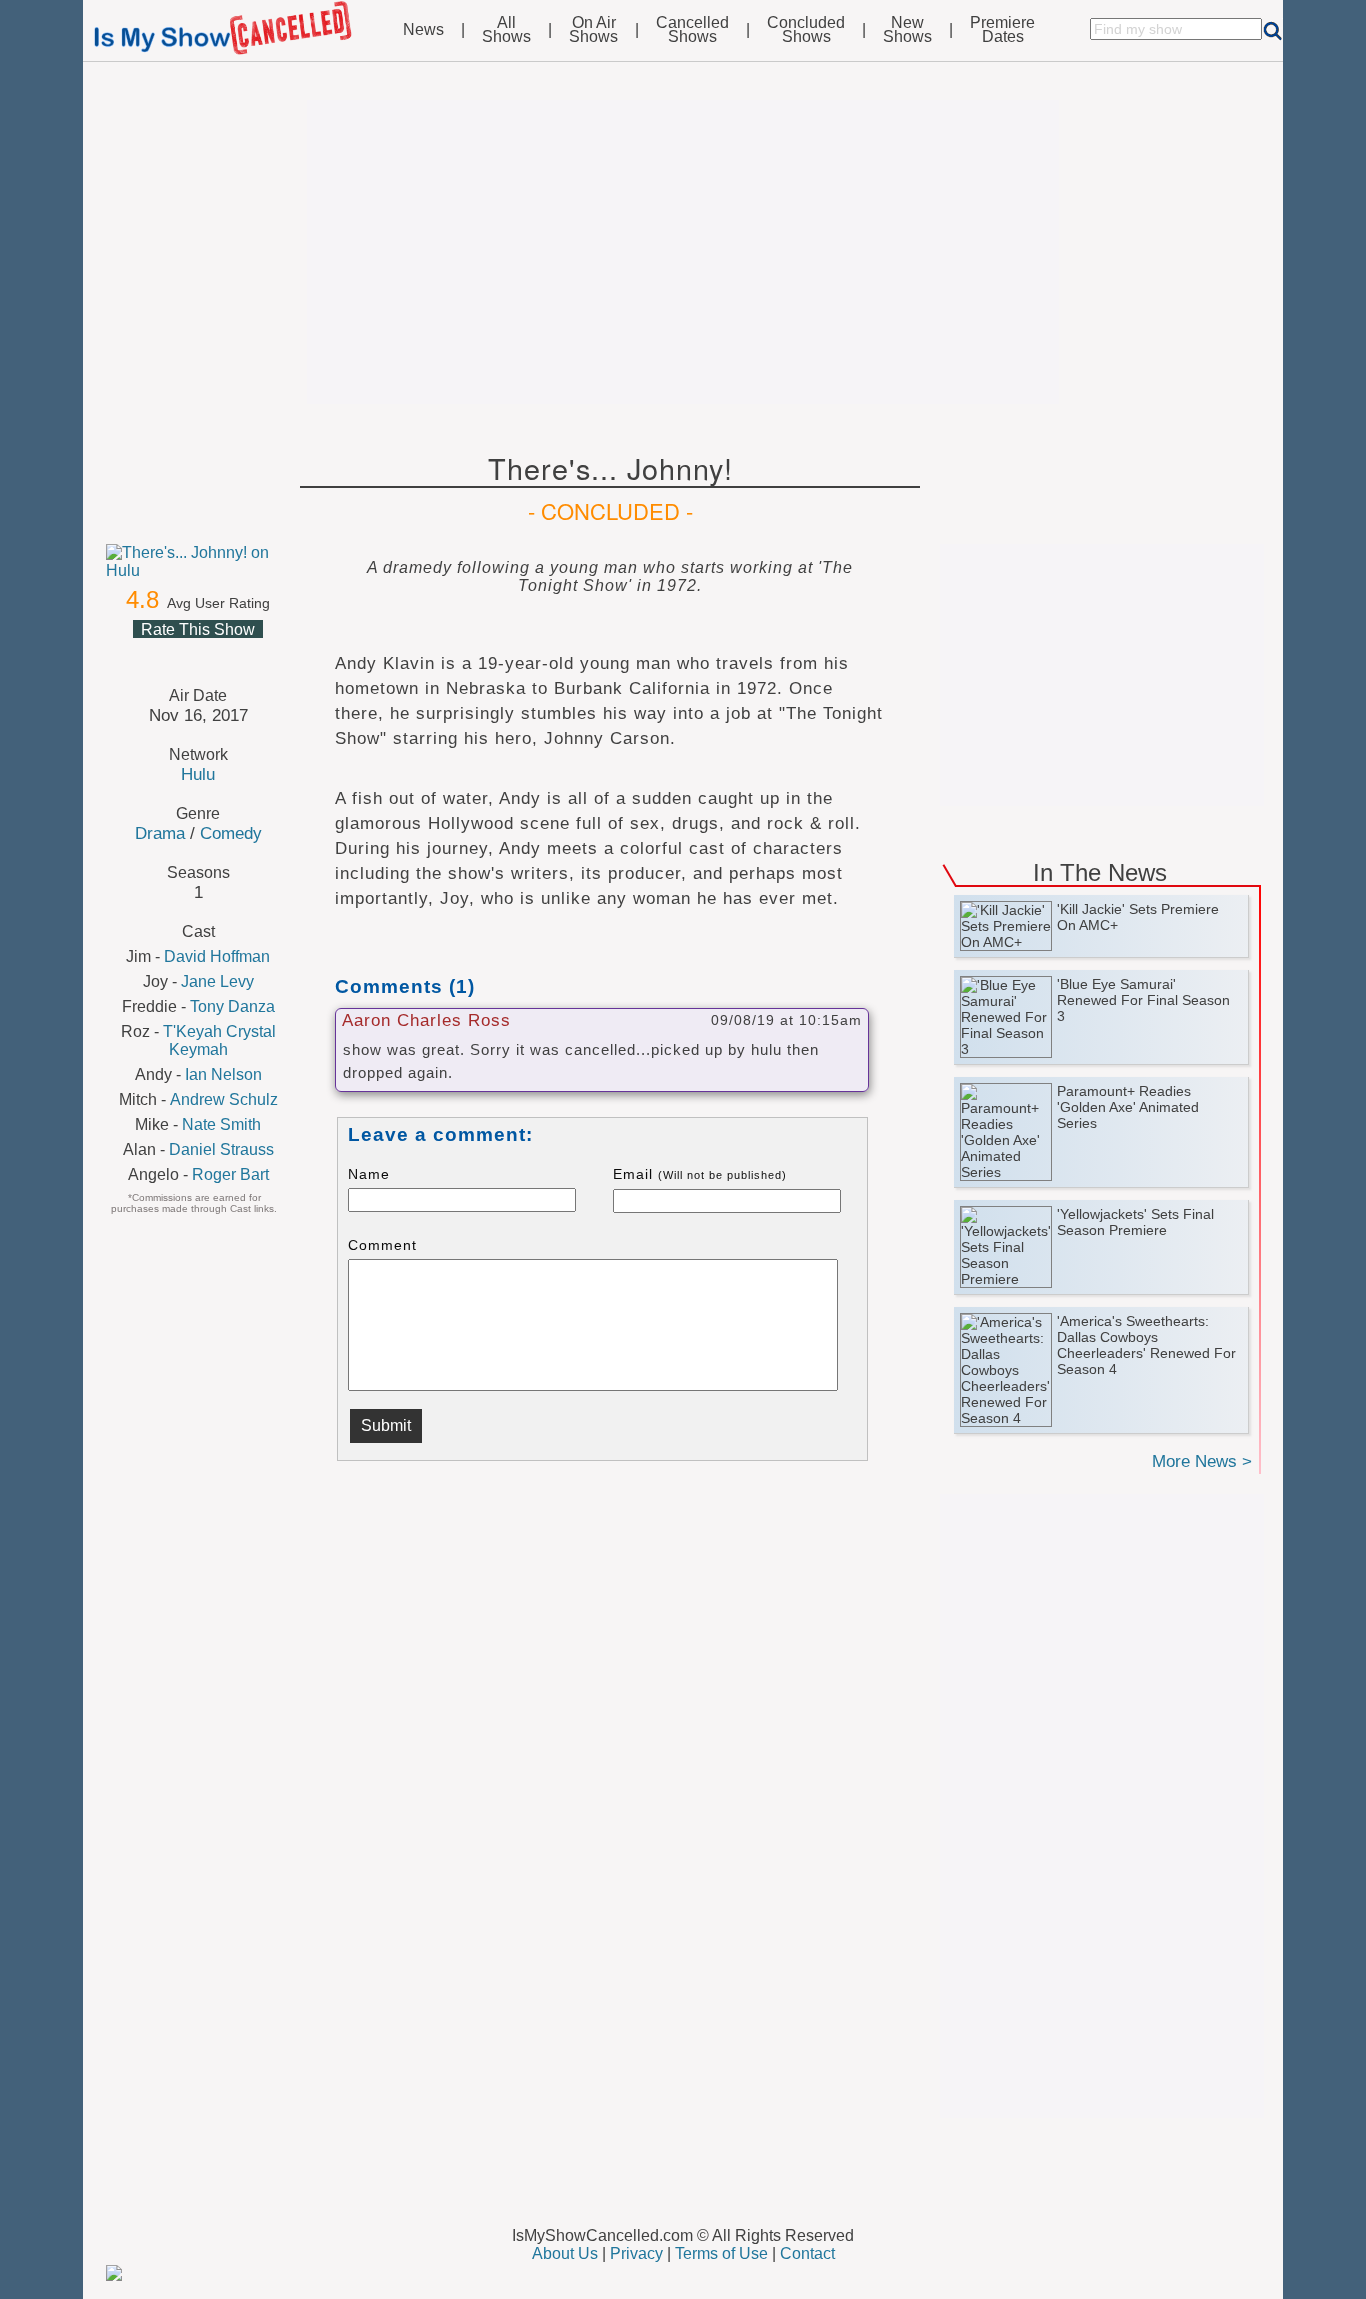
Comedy (231, 833)
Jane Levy (217, 981)
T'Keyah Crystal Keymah (219, 1040)
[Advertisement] (683, 252)
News (423, 30)
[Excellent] (245, 653)
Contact (807, 2253)
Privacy (636, 2253)
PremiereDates (1002, 30)
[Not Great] (173, 653)
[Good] (221, 653)
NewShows (907, 30)
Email (700, 1174)
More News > (1202, 1461)
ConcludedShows (806, 30)
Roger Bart (230, 1174)
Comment (382, 1245)
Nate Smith (221, 1124)
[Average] (197, 653)
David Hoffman (217, 956)
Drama (160, 833)
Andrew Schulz (224, 1099)
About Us (565, 2253)
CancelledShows (692, 30)
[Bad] (149, 653)
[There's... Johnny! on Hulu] (198, 562)
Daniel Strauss (221, 1149)
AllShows (506, 30)
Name (369, 1174)
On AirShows (593, 30)
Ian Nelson (223, 1074)
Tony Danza (232, 1006)
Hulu (198, 774)
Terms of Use (721, 2253)
